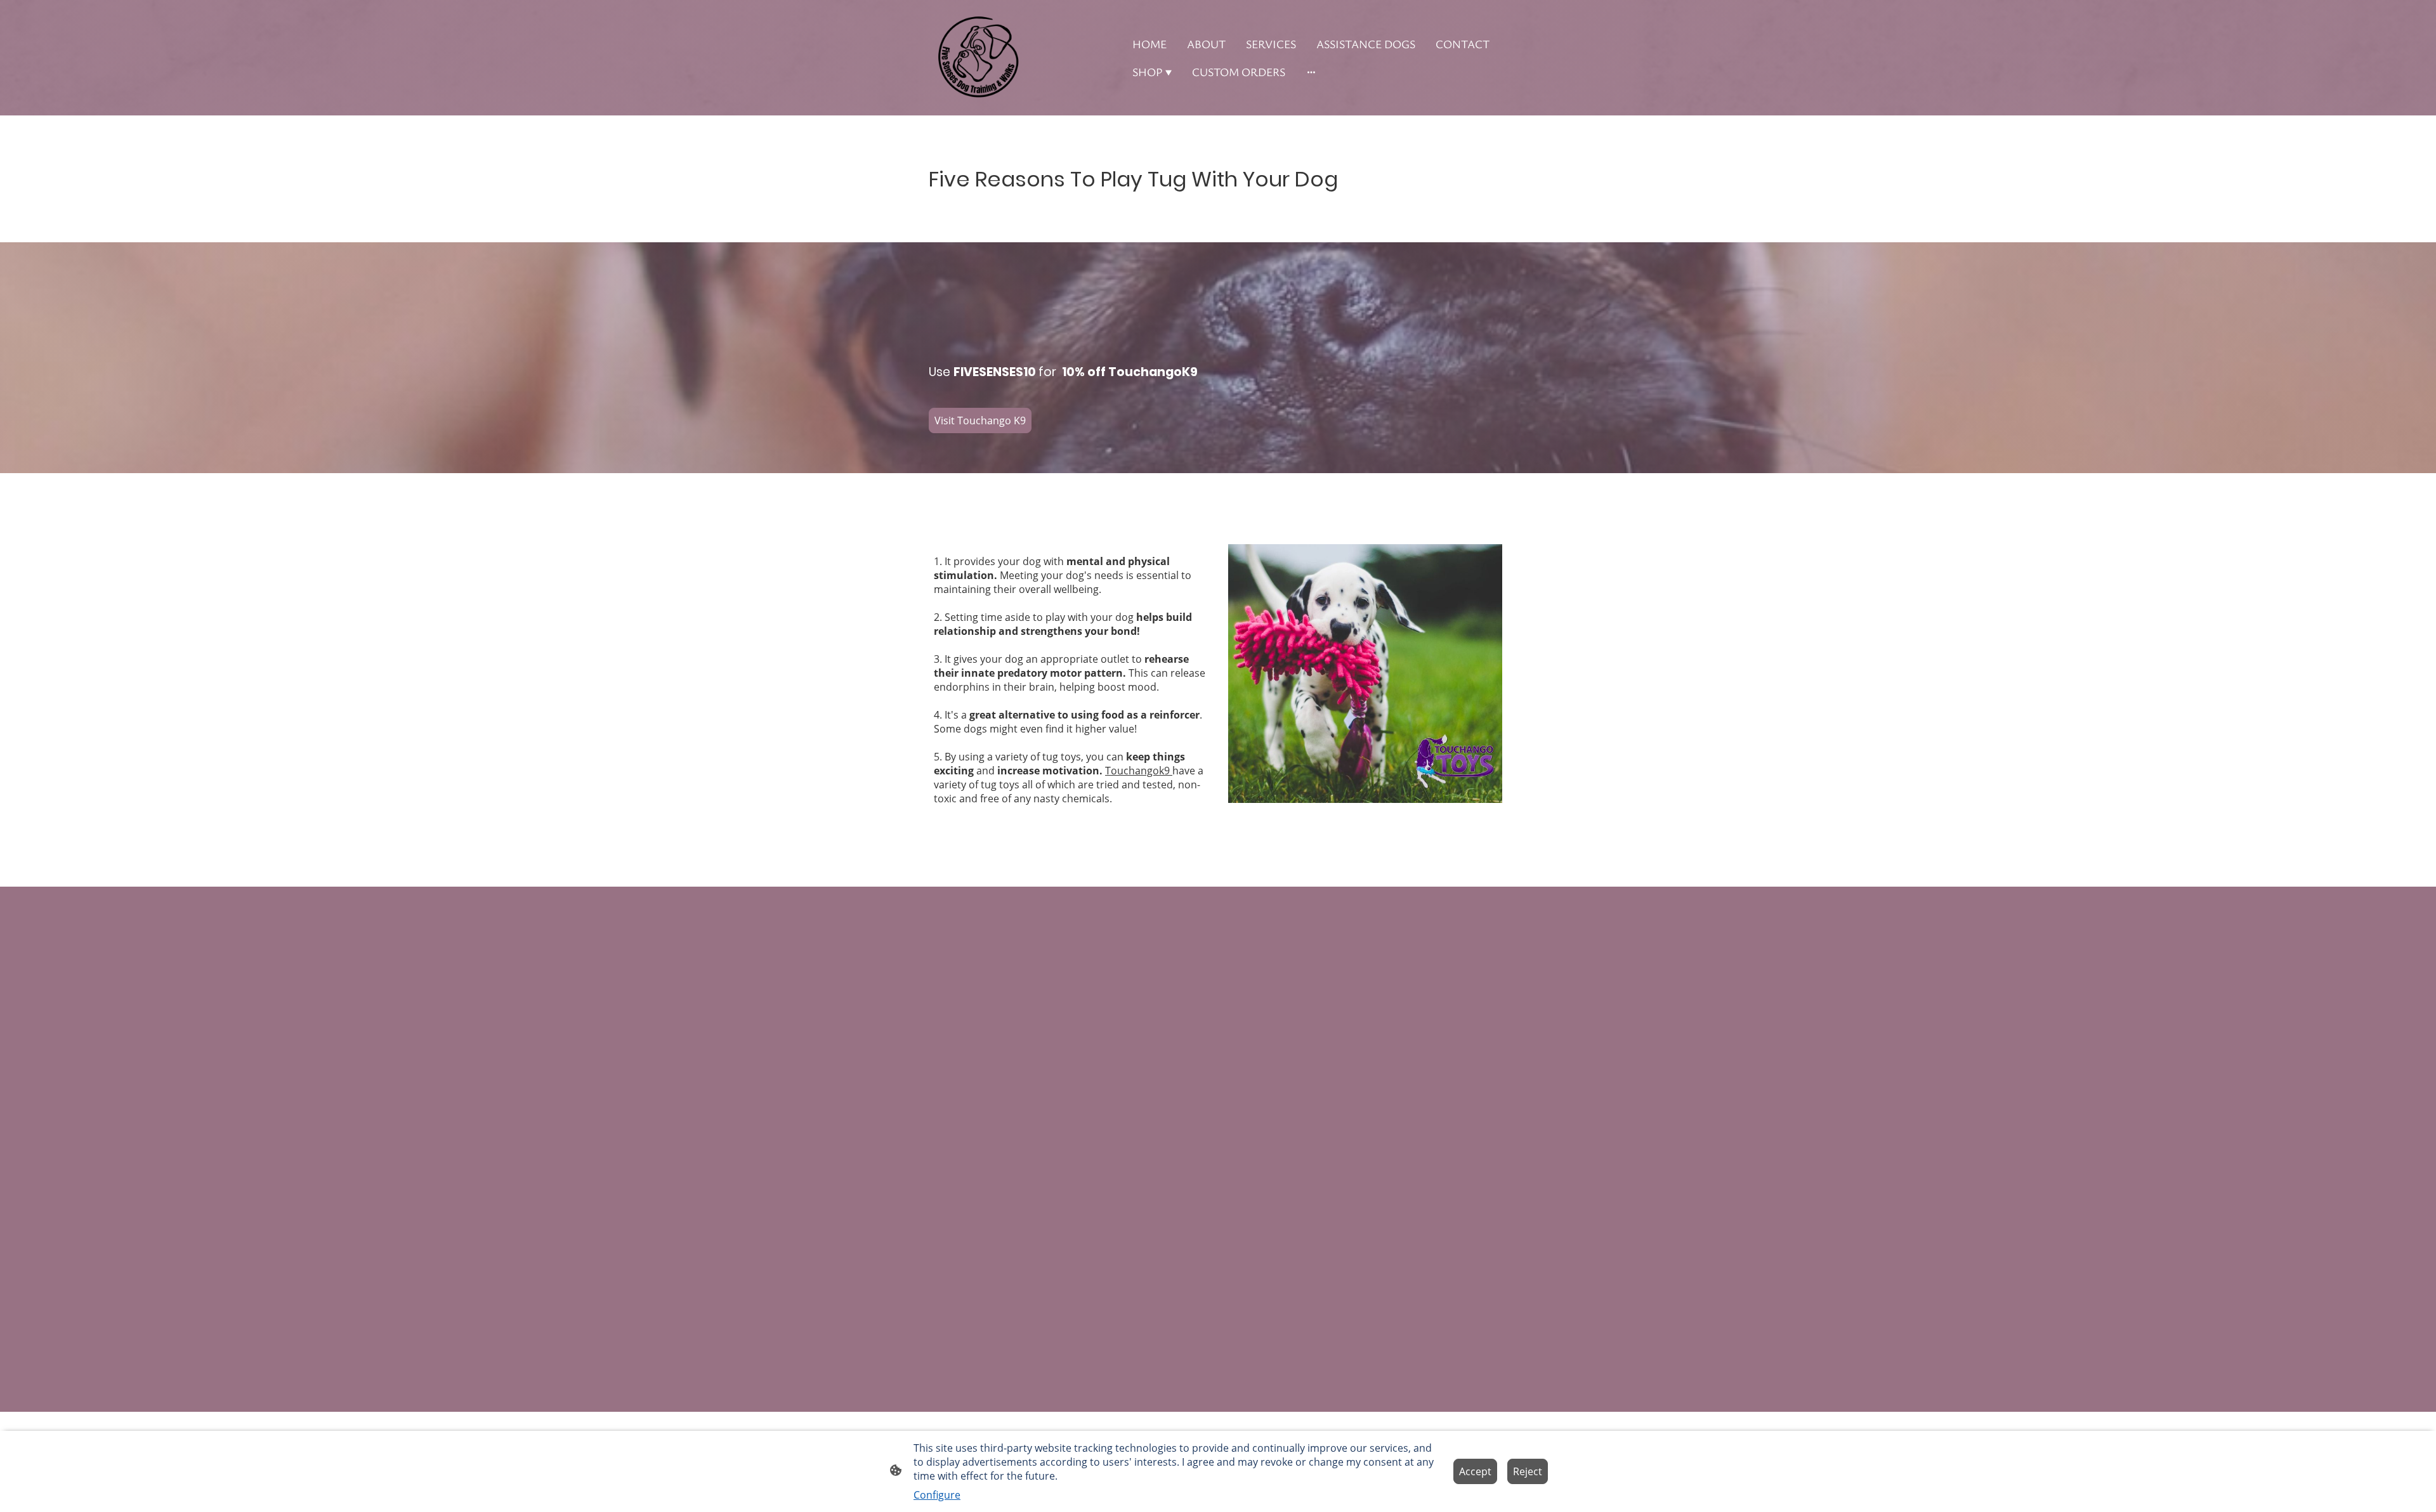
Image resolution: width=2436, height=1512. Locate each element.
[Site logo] (977, 58)
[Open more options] (1311, 72)
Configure (937, 1495)
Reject (1528, 1471)
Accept (1475, 1471)
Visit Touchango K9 (980, 420)
